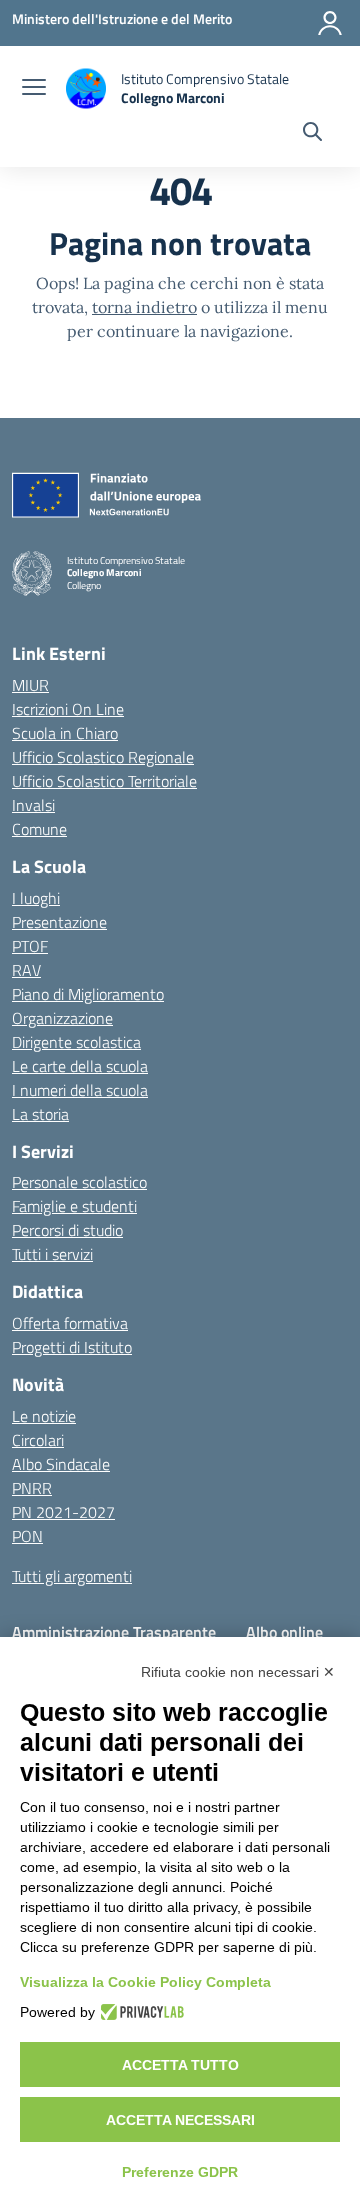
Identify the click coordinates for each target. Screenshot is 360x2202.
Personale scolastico (79, 1182)
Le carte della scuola (80, 1066)
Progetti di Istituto (72, 1347)
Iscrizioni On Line (68, 709)
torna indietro (144, 307)
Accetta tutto (180, 2065)
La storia (40, 1114)
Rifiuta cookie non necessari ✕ (238, 1672)
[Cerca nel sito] (312, 134)
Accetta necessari (180, 2120)
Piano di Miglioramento (88, 994)
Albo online (284, 1632)
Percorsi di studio (67, 1230)
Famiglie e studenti (74, 1206)
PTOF (30, 946)
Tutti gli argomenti (72, 1576)
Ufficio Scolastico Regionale (103, 757)
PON (27, 1536)
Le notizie (44, 1416)
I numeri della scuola (80, 1090)
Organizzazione (62, 1018)
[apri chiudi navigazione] (34, 89)
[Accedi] (330, 23)
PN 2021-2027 (63, 1512)
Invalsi (33, 805)
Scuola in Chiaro (65, 733)
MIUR (30, 685)
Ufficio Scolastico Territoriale (104, 781)
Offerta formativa (70, 1323)
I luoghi (36, 898)
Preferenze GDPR (180, 2172)
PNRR (32, 1488)
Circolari (38, 1440)
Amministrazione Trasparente (114, 1632)
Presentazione (59, 922)
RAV (26, 970)
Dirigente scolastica (76, 1042)
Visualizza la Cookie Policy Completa (145, 1982)
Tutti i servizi (52, 1254)
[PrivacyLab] (139, 2012)
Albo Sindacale (61, 1464)
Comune (39, 829)
